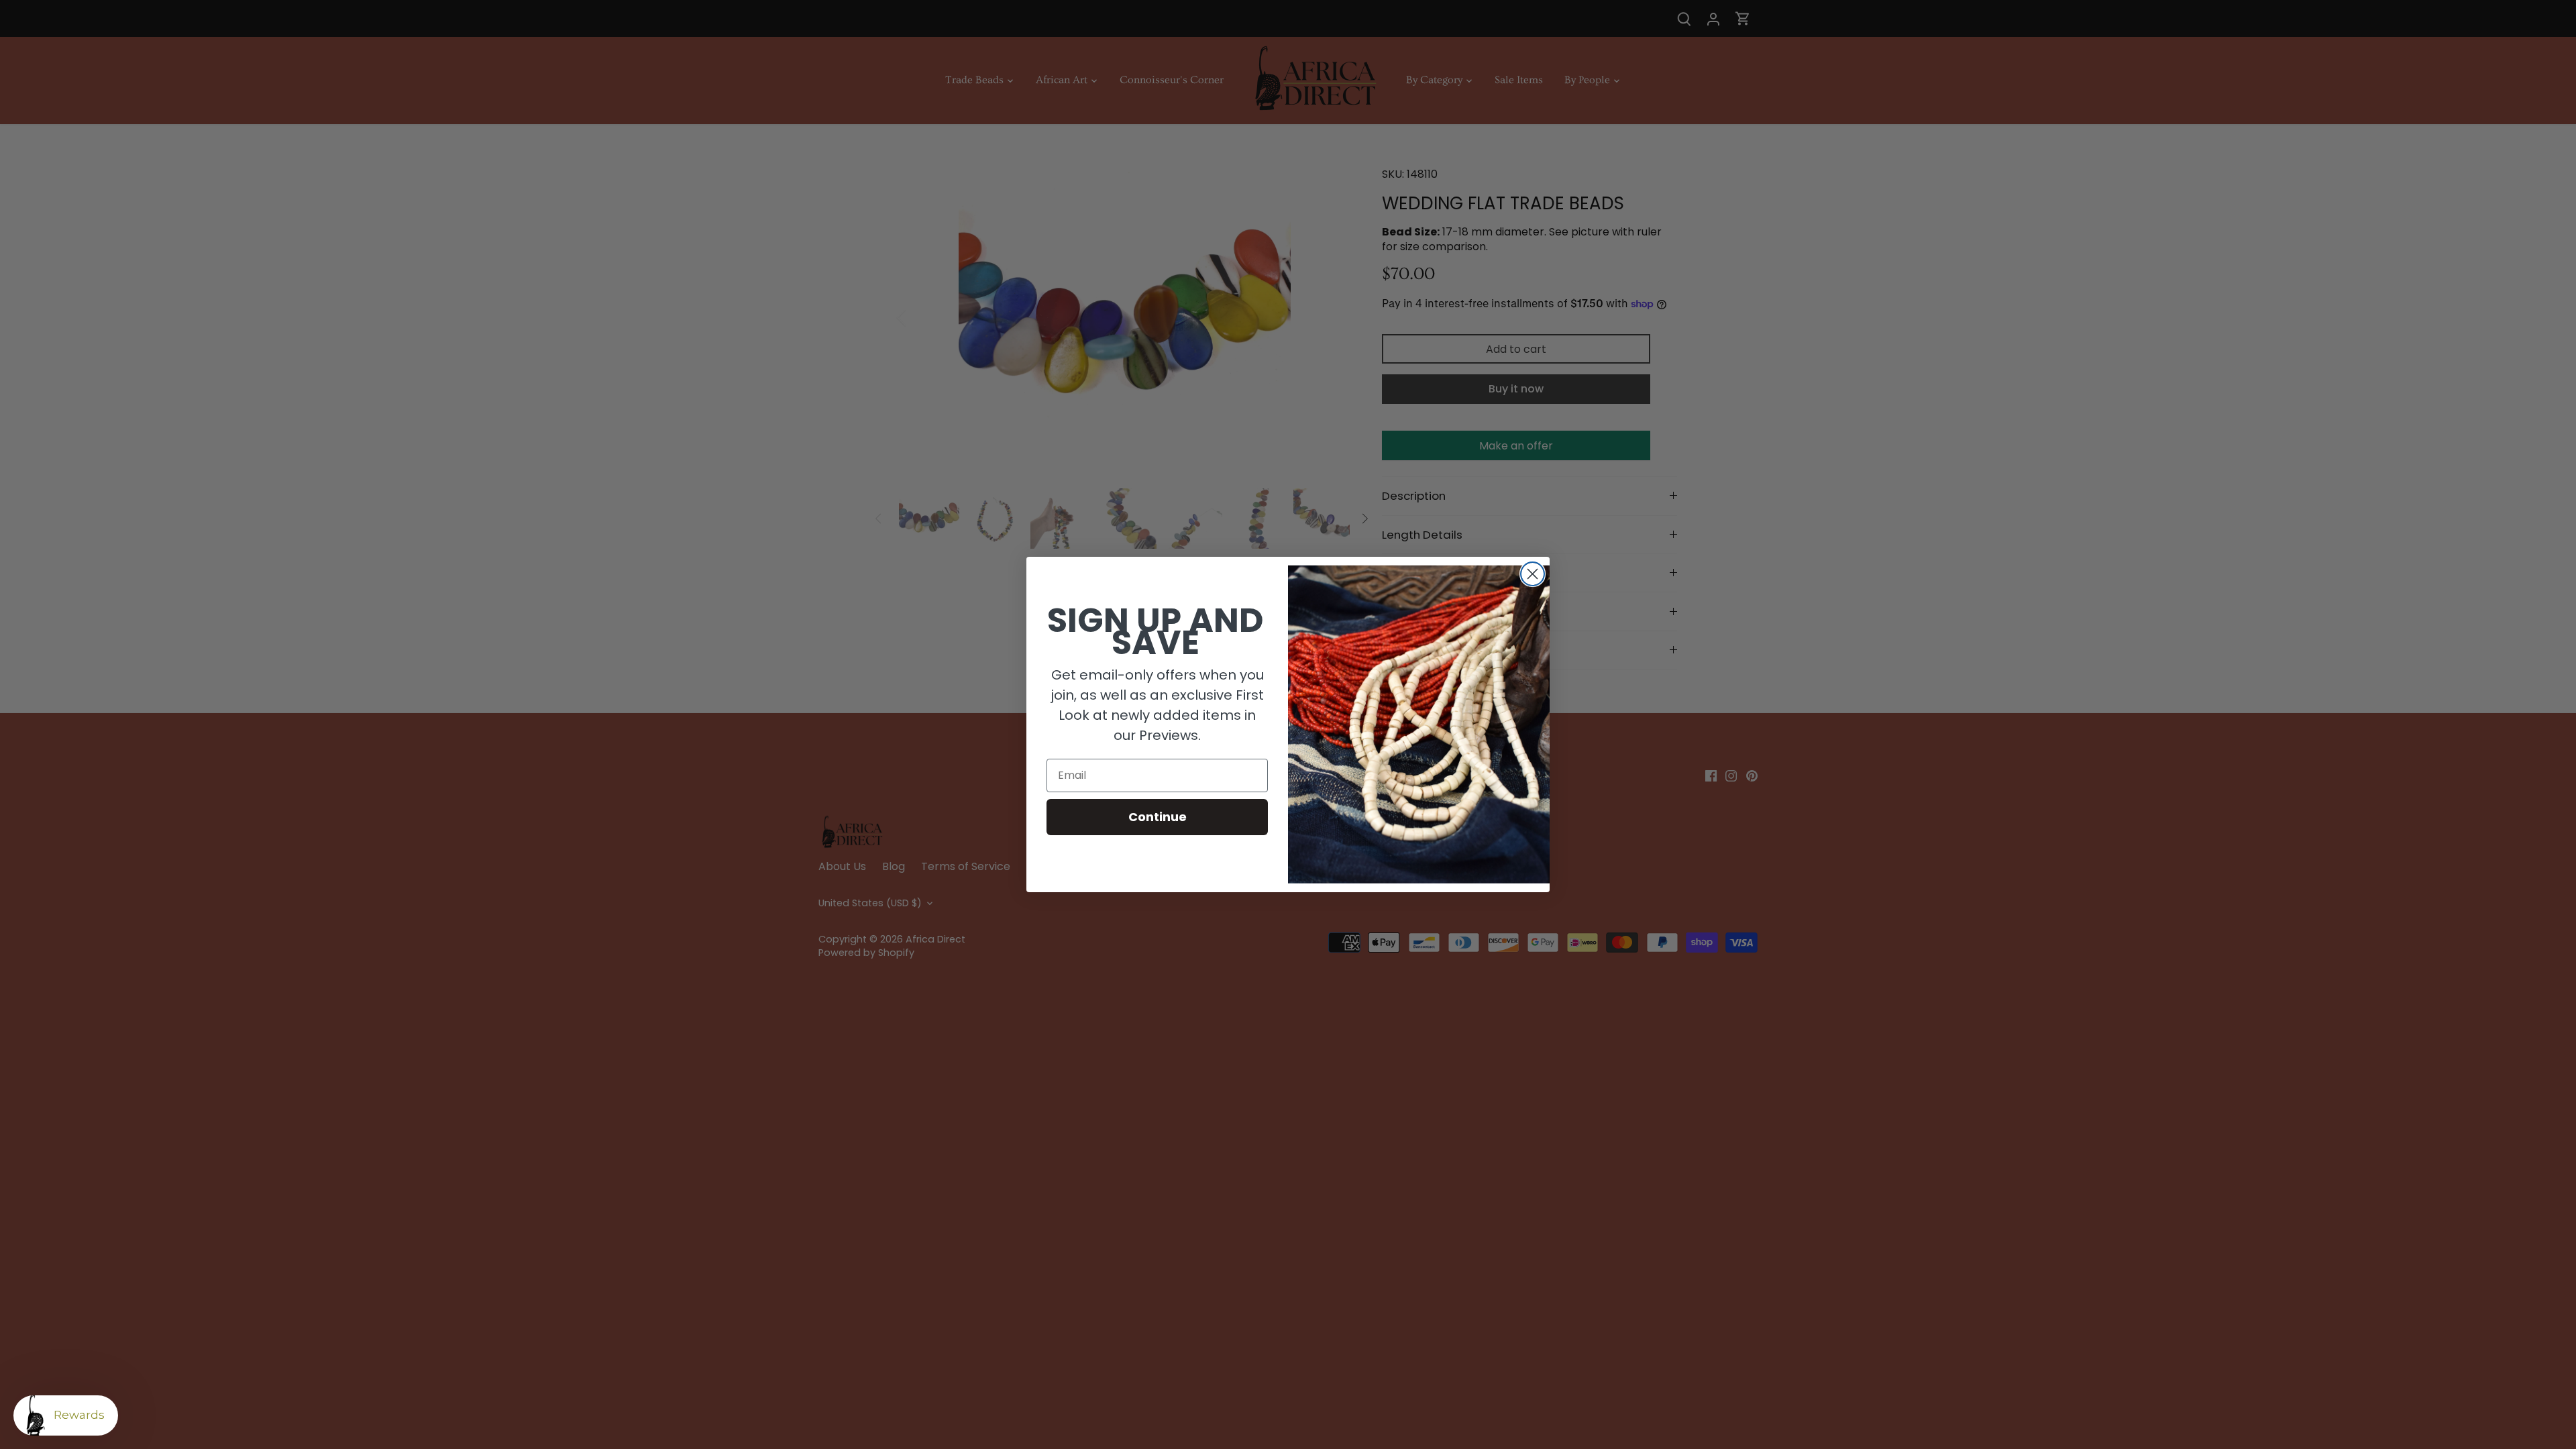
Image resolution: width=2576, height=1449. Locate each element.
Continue (1158, 817)
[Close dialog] (1533, 574)
